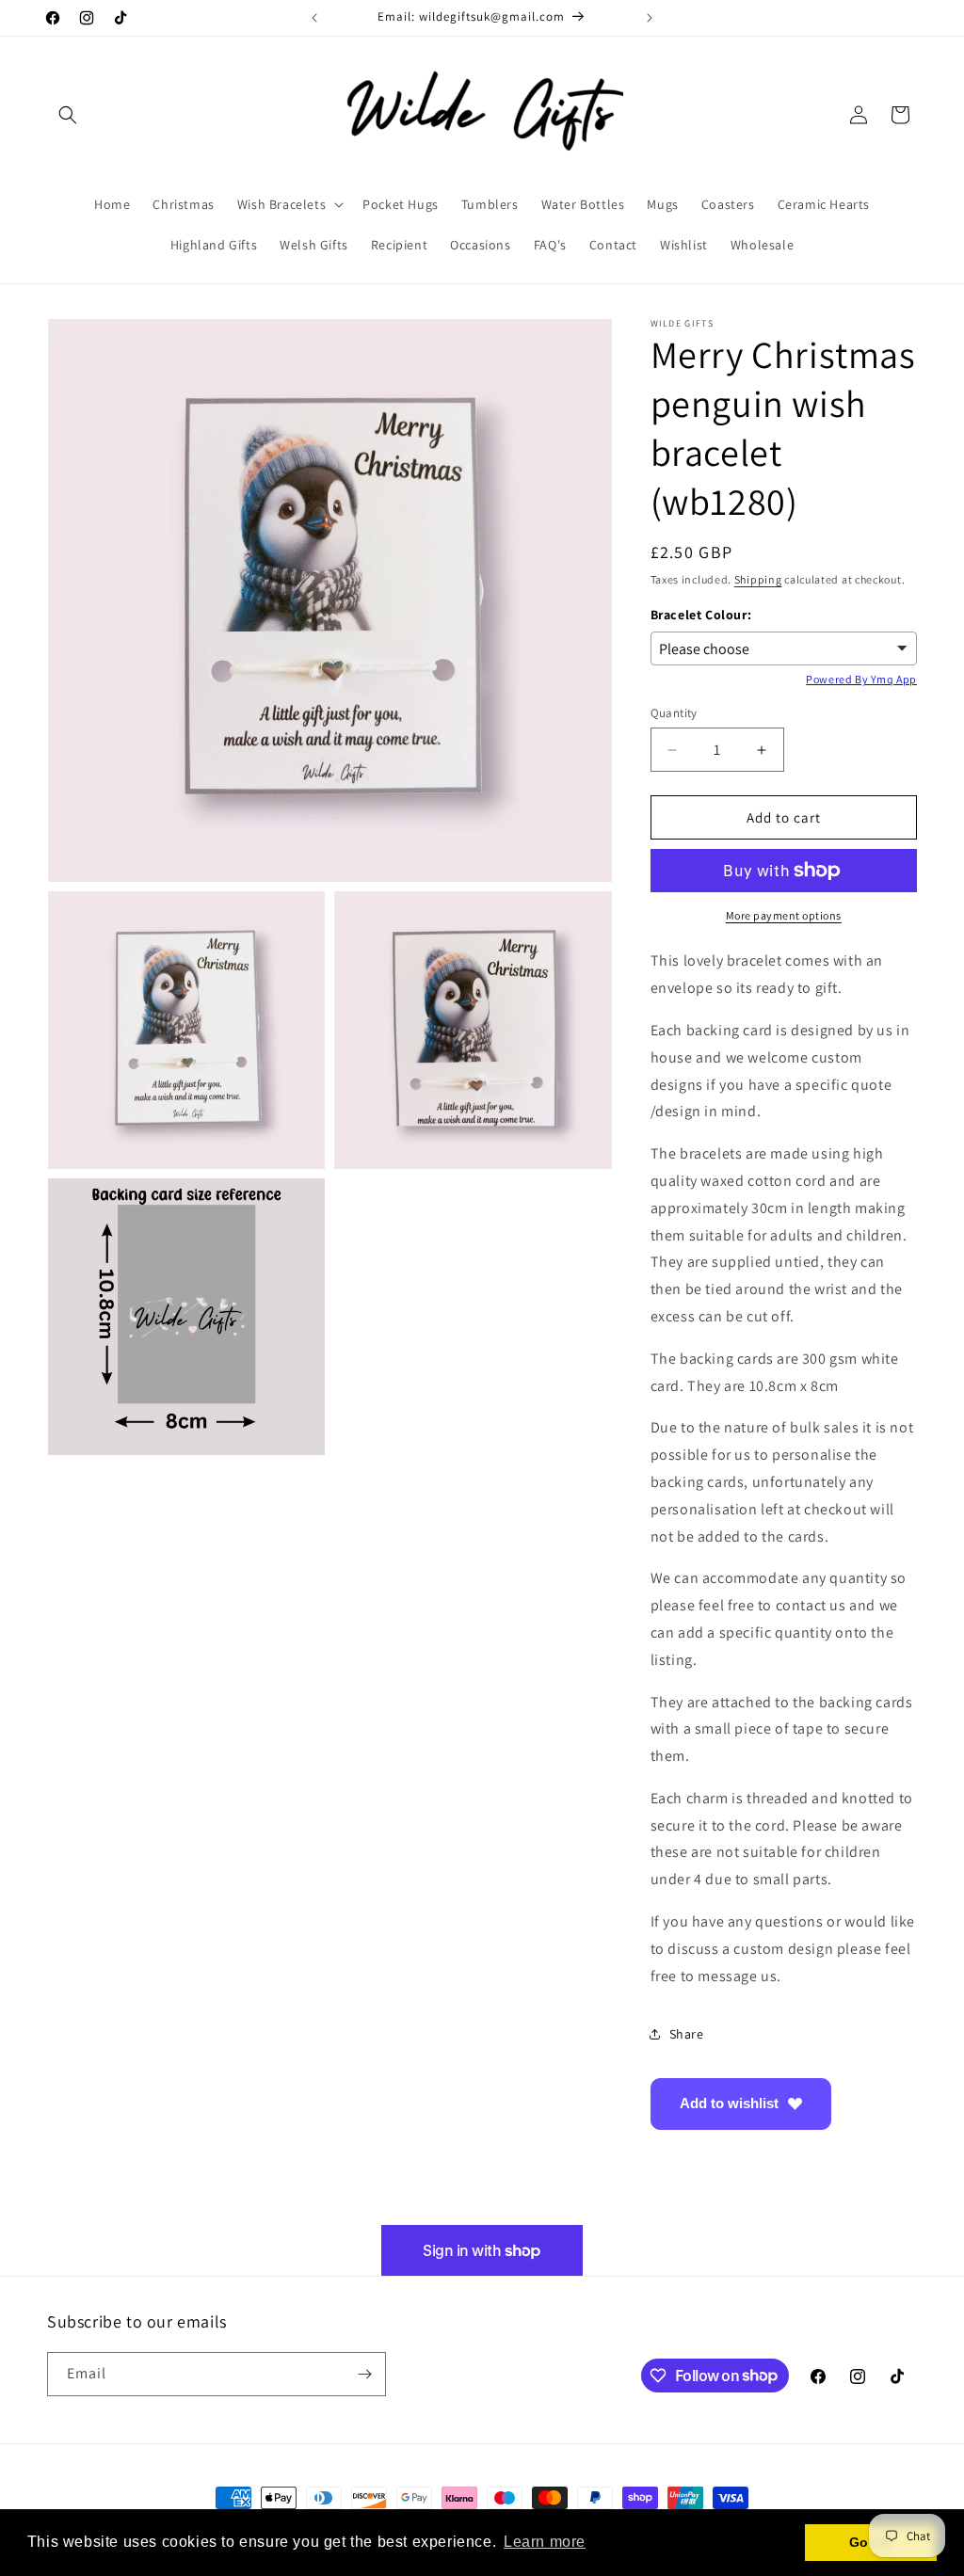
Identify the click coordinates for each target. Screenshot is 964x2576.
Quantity (674, 713)
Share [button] (687, 2034)
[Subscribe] (364, 2374)
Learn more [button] (545, 2542)
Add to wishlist (729, 2103)
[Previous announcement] (314, 18)
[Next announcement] (650, 18)
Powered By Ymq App (861, 679)
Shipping (758, 579)
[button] (68, 115)
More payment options (784, 915)
